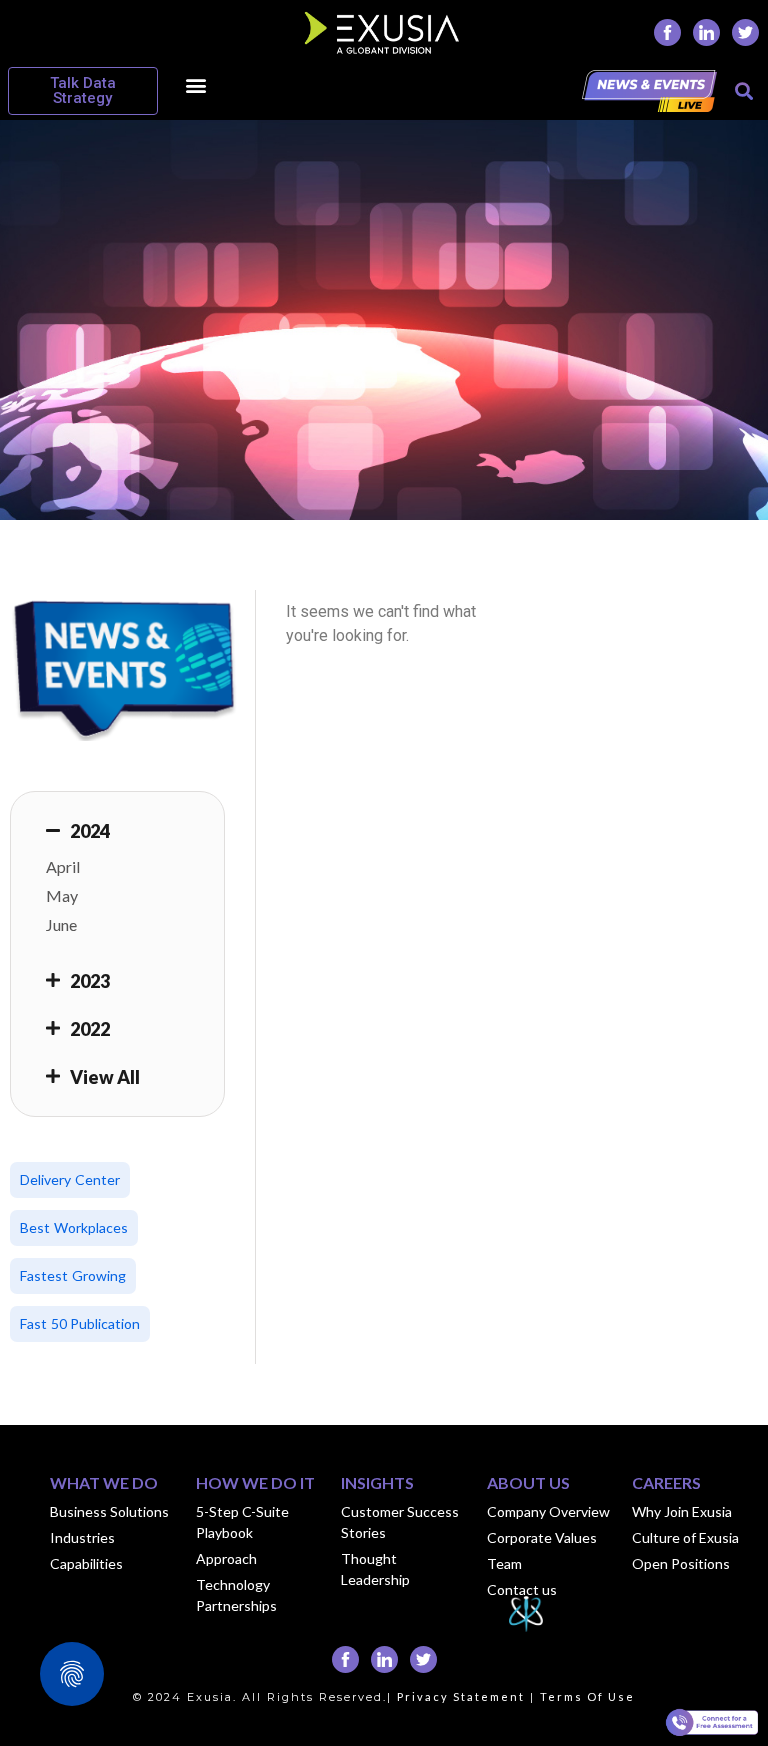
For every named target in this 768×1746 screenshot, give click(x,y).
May (62, 895)
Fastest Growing (73, 1275)
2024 (90, 831)
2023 (90, 981)
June (61, 924)
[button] (195, 84)
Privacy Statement (461, 1696)
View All (105, 1077)
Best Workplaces (74, 1227)
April (63, 866)
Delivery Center (70, 1179)
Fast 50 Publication (80, 1323)
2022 (90, 1029)
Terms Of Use (587, 1696)
